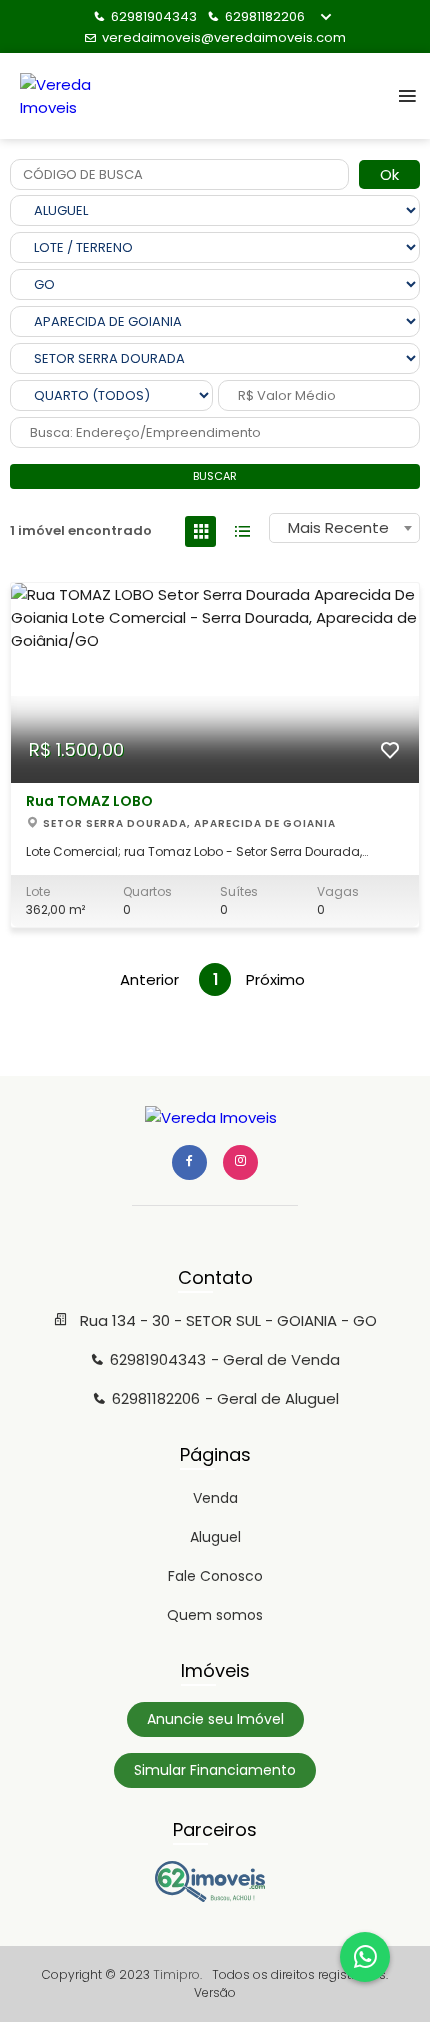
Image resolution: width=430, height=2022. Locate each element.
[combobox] (344, 528)
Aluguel (215, 1537)
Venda (215, 1498)
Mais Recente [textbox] (338, 527)
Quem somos (215, 1615)
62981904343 (154, 16)
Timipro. (177, 1974)
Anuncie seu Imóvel (215, 1719)
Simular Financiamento (215, 1770)
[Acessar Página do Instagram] (240, 1162)
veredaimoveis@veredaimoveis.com (224, 37)
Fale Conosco (215, 1576)
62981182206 (265, 16)
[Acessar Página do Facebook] (189, 1162)
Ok (389, 174)
